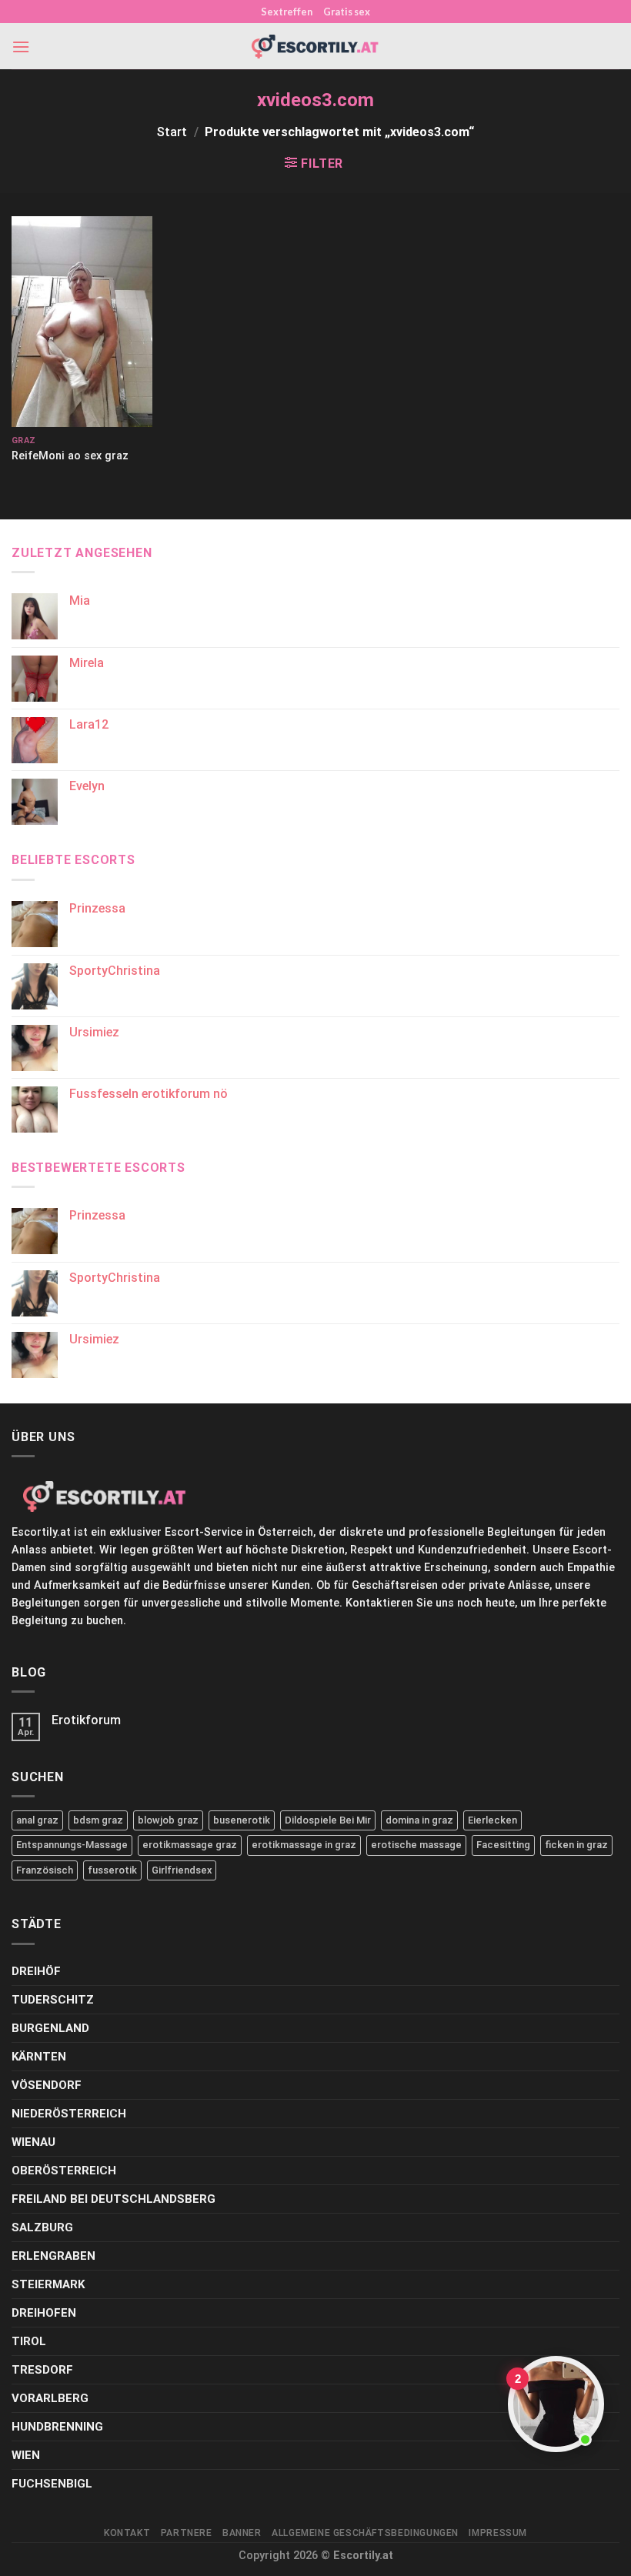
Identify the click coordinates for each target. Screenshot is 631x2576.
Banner (242, 2533)
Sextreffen (287, 12)
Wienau (33, 2142)
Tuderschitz (53, 2000)
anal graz (37, 1820)
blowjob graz (168, 1820)
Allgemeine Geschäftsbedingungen (365, 2533)
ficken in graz (576, 1845)
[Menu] (21, 47)
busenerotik (242, 1820)
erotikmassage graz (190, 1845)
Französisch (45, 1870)
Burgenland (50, 2028)
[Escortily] (315, 47)
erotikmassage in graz (304, 1845)
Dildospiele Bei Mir (328, 1820)
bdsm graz (98, 1820)
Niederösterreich (69, 2114)
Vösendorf (47, 2085)
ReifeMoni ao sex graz (70, 456)
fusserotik (112, 1870)
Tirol (29, 2341)
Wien (26, 2455)
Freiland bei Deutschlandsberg (114, 2199)
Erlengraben (53, 2256)
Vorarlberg (50, 2398)
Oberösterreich (64, 2171)
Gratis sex (347, 12)
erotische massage (416, 1845)
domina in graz (419, 1820)
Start (172, 132)
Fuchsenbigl (52, 2484)
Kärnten (39, 2057)
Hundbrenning (57, 2427)
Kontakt (127, 2533)
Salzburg (42, 2227)
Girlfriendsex (182, 1870)
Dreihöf (36, 1971)
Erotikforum (86, 1720)
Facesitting (503, 1845)
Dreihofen (44, 2313)
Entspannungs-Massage (72, 1845)
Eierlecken (492, 1820)
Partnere (187, 2533)
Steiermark (48, 2284)
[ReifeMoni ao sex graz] (82, 322)
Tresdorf (42, 2370)
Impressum (498, 2533)
